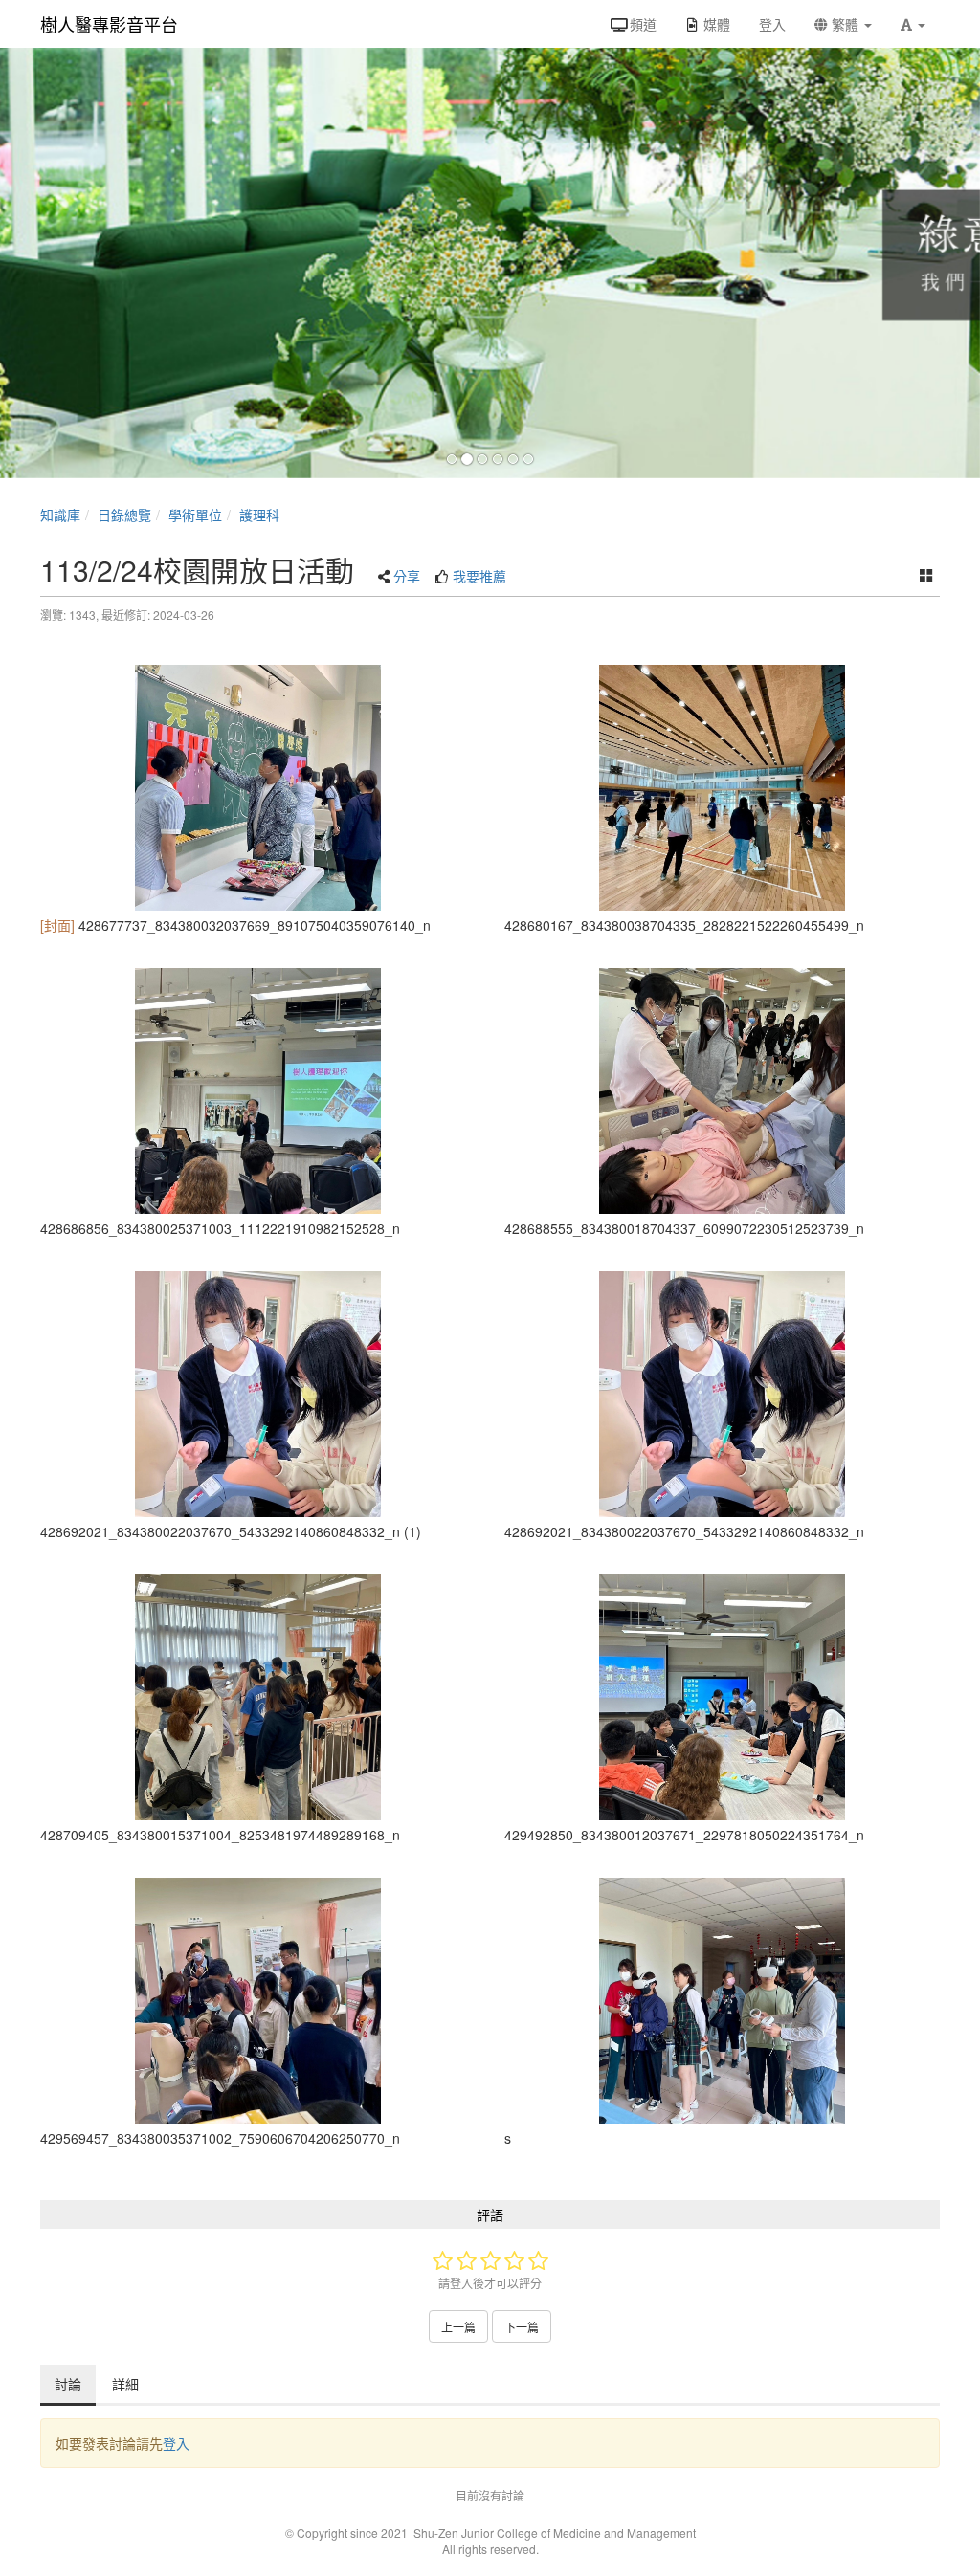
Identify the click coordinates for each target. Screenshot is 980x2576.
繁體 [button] (845, 24)
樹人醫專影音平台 (109, 24)
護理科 (259, 515)
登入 (176, 2443)
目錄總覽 (124, 515)
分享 (407, 576)
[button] (913, 24)
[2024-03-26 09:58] (258, 788)
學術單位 (195, 515)
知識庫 (60, 515)
